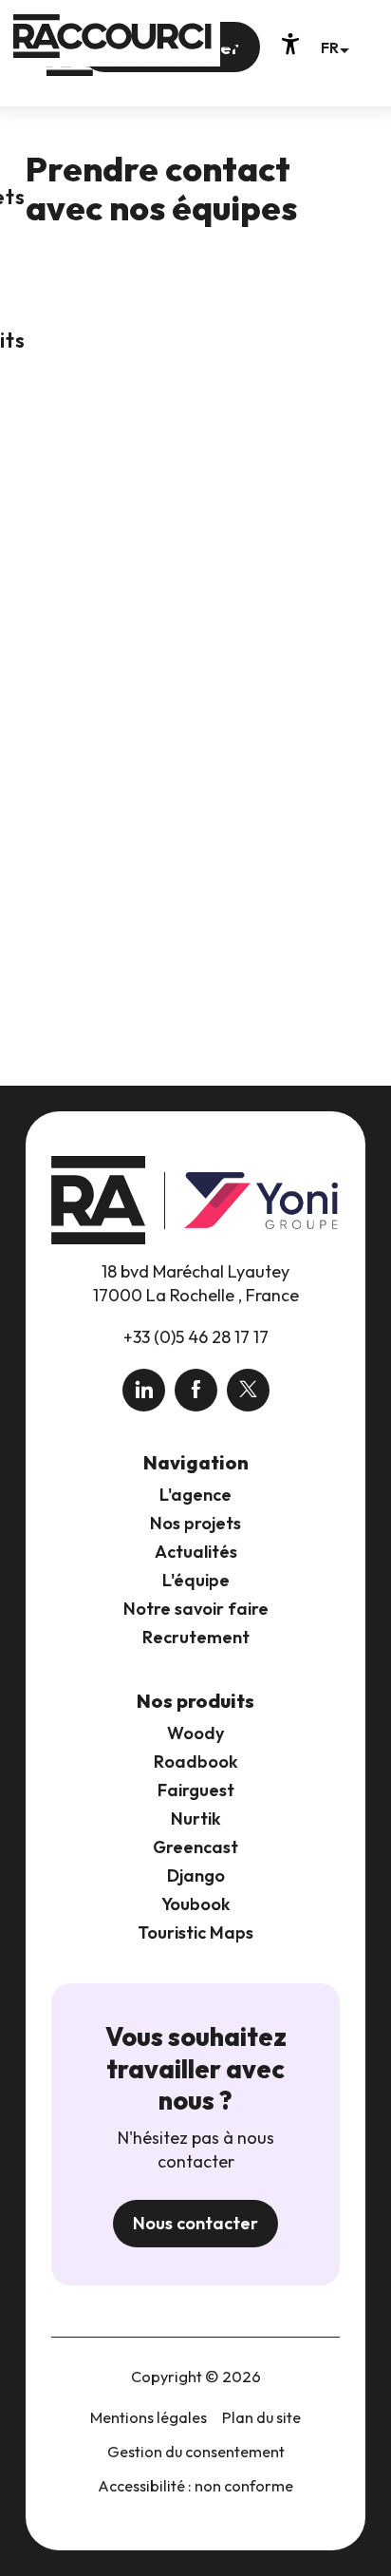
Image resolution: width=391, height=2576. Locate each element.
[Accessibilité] (290, 44)
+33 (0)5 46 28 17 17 (196, 1337)
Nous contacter (195, 2223)
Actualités (196, 1552)
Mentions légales (149, 2417)
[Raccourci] (146, 68)
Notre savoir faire (196, 1609)
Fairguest (196, 1790)
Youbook (196, 1904)
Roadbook (196, 1762)
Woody (195, 1733)
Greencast (195, 1847)
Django (196, 1875)
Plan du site (261, 2417)
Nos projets (195, 1523)
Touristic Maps (195, 1932)
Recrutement (196, 1637)
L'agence (195, 1495)
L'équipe (196, 1580)
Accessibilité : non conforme (195, 2486)
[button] (335, 47)
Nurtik (196, 1818)
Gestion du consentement (196, 2452)
